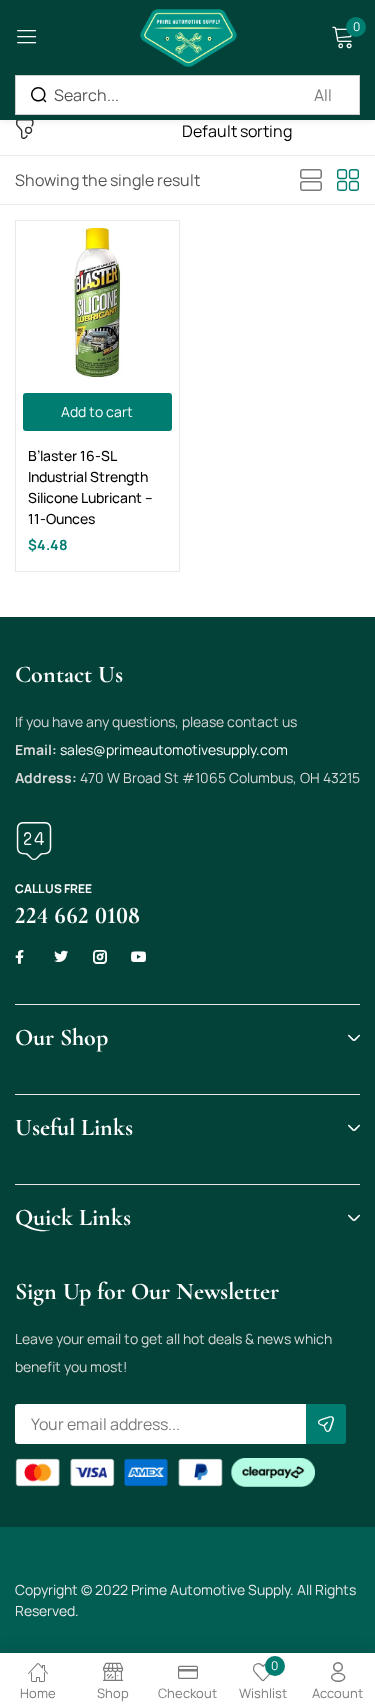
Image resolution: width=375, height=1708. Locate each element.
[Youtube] (139, 957)
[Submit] (326, 1424)
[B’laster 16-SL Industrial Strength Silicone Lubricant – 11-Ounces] (97, 302)
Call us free (53, 888)
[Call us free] (34, 841)
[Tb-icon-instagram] (100, 957)
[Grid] (348, 181)
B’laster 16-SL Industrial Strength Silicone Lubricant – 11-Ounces (90, 487)
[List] (311, 181)
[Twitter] (61, 957)
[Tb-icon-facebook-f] (22, 957)
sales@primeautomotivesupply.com (174, 749)
